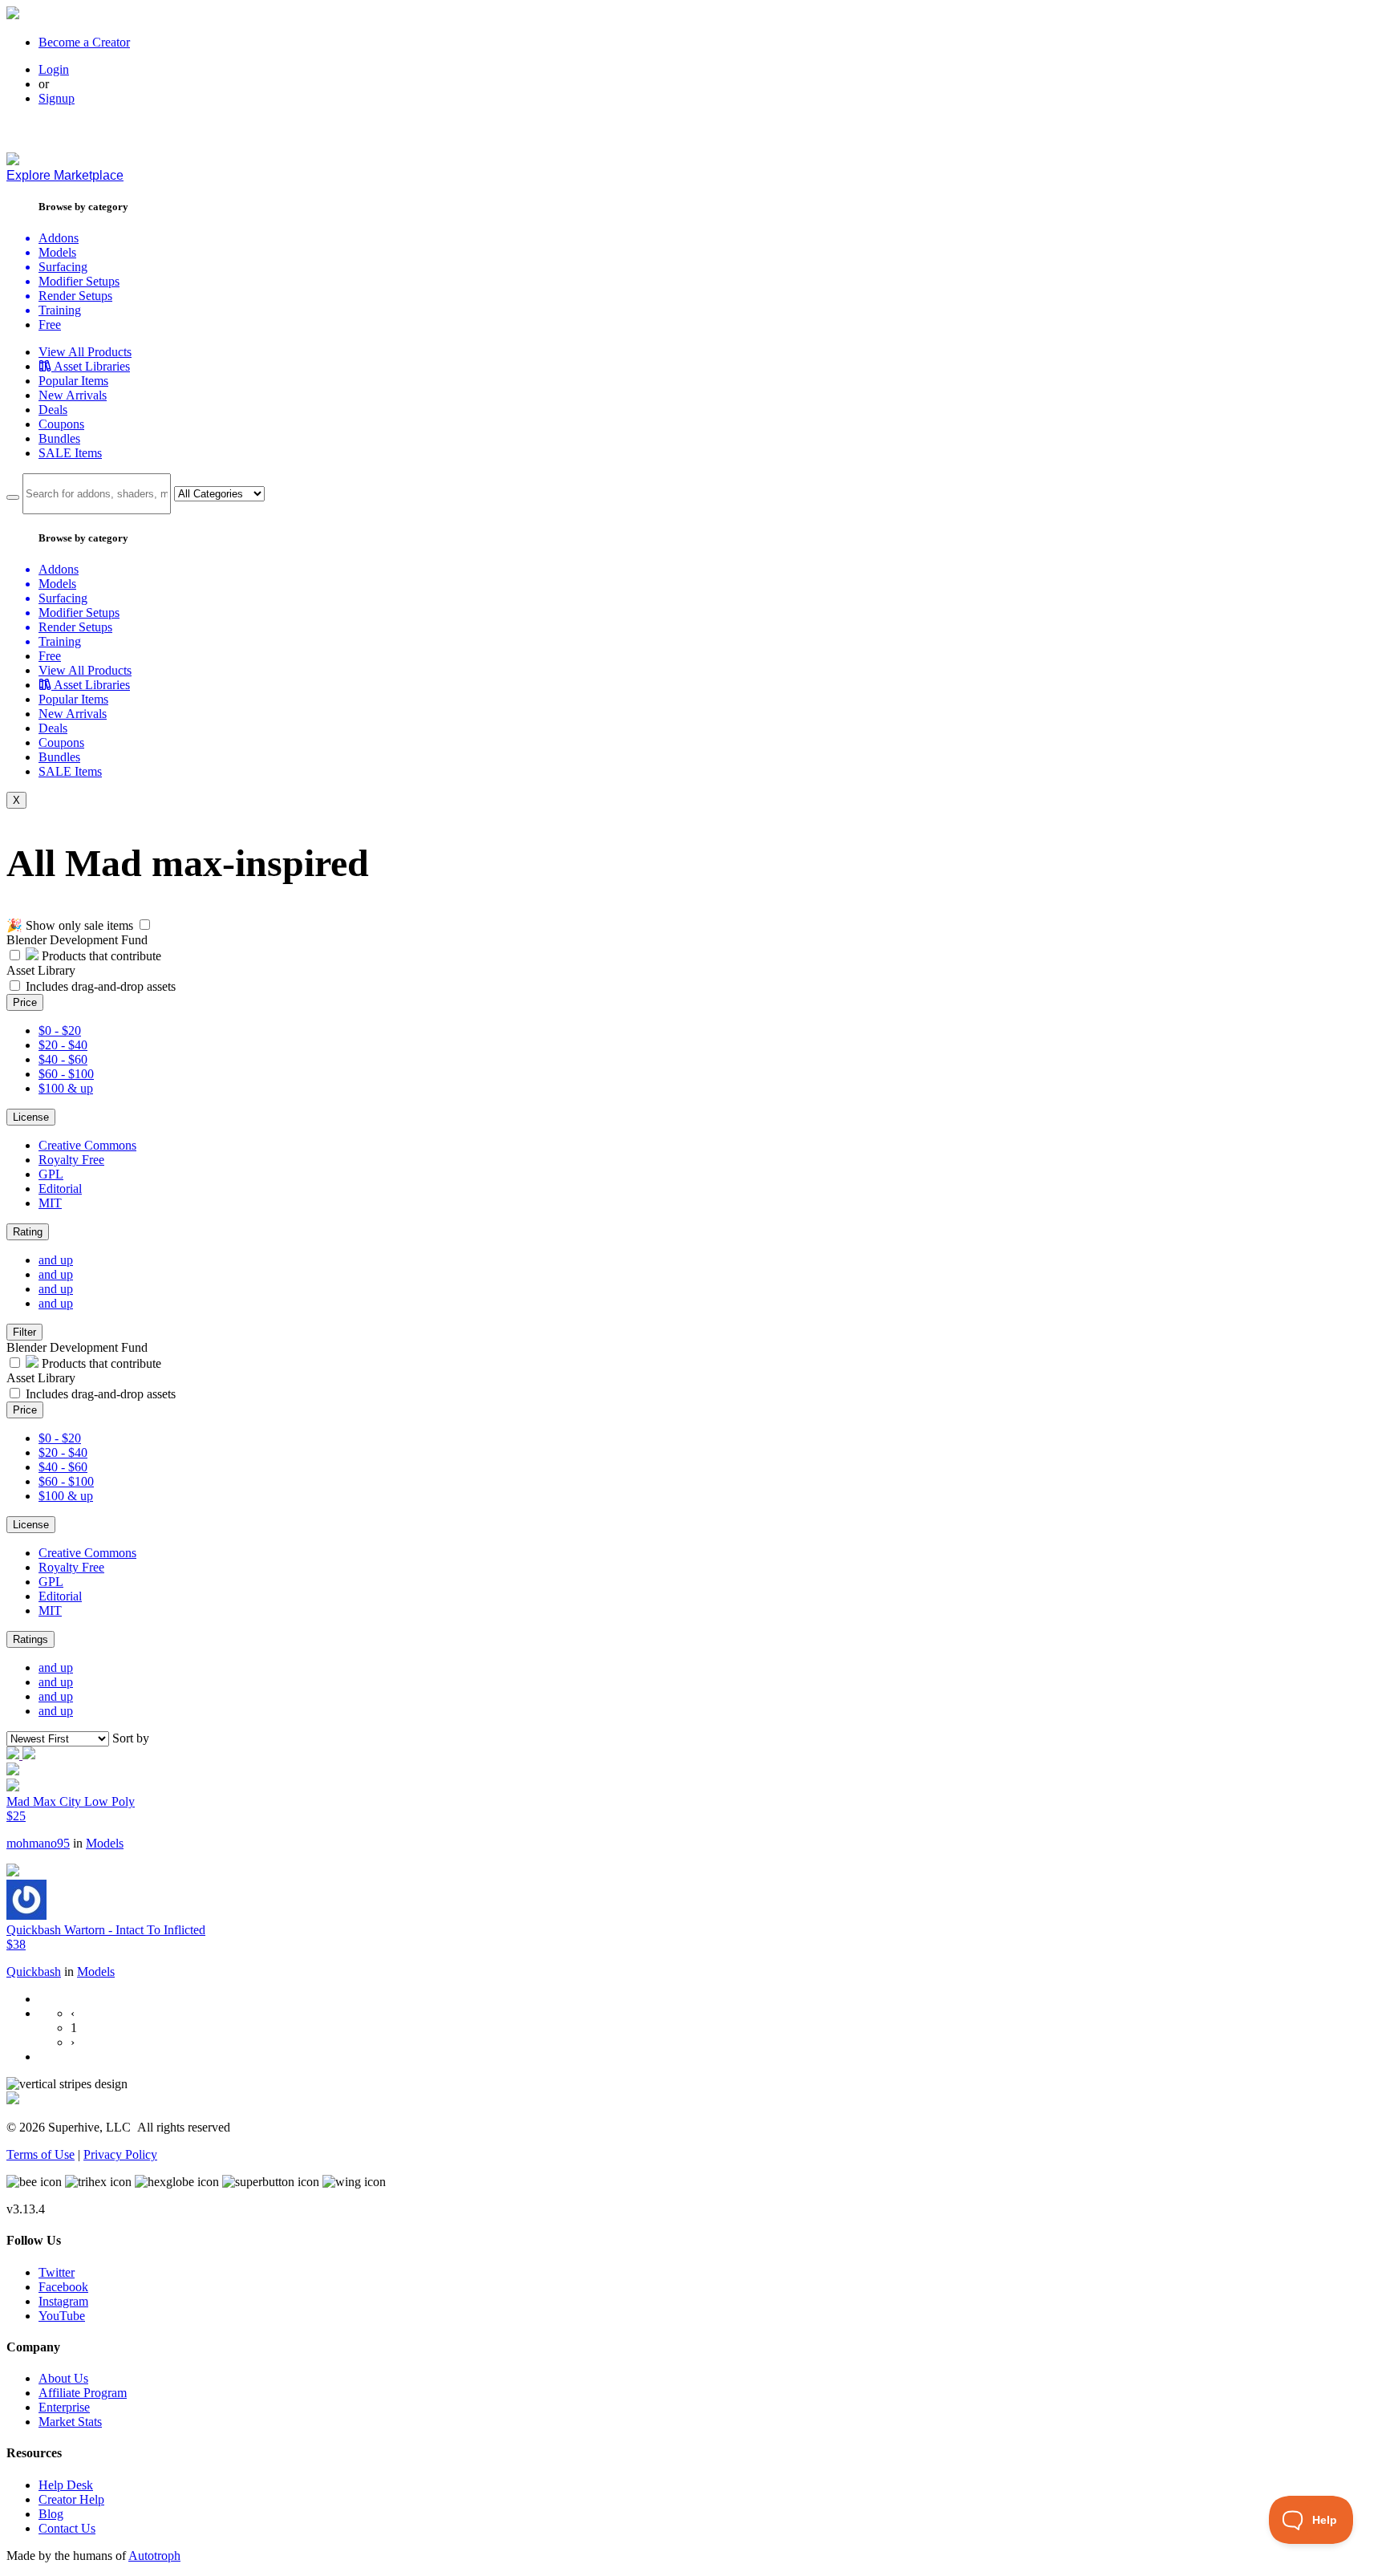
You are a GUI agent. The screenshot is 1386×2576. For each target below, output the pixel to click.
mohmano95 (38, 1843)
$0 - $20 (60, 1030)
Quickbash (34, 1972)
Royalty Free (71, 1160)
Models (105, 1843)
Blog (51, 2514)
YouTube (62, 2316)
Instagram (63, 2301)
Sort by (131, 1738)
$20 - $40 (63, 1045)
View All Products (85, 352)
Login (54, 69)
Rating (28, 1232)
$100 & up (66, 1088)
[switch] (145, 925)
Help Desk (66, 2485)
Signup (57, 98)
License (31, 1117)
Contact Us (67, 2528)
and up (56, 1260)
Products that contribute (100, 956)
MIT (50, 1203)
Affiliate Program (83, 2393)
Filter (24, 1332)
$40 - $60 (63, 1059)
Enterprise (64, 2407)
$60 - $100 (66, 1074)
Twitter (57, 2272)
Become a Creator (84, 42)
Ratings (30, 1639)
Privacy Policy (120, 2154)
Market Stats (70, 2422)
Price (25, 1002)
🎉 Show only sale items (70, 925)
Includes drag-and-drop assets (101, 986)
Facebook (63, 2287)
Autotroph (154, 2556)
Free (50, 325)
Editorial (60, 1189)
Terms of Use (41, 2154)
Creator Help (71, 2499)
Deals (53, 410)
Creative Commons (87, 1145)
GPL (51, 1174)
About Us (63, 2378)
